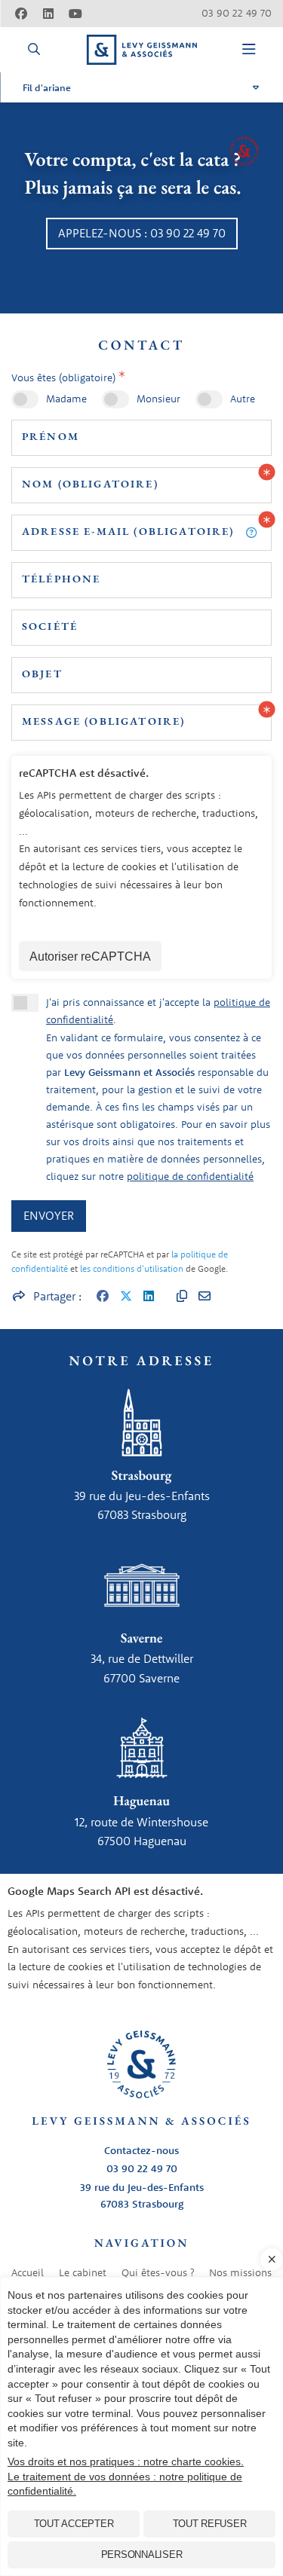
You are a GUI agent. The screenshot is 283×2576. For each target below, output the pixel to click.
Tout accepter (74, 2524)
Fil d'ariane (47, 87)
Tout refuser (210, 2524)
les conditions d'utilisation (132, 1268)
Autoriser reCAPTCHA (90, 956)
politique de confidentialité (190, 1176)
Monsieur (158, 399)
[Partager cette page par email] (205, 1297)
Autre (243, 399)
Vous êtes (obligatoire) (63, 377)
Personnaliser (142, 2555)
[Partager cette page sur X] (126, 1297)
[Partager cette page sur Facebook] (103, 1297)
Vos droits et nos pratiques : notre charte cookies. (126, 2461)
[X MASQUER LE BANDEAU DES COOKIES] (272, 2260)
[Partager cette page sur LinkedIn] (149, 1297)
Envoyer (49, 1215)
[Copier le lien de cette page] (182, 1297)
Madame (66, 399)
